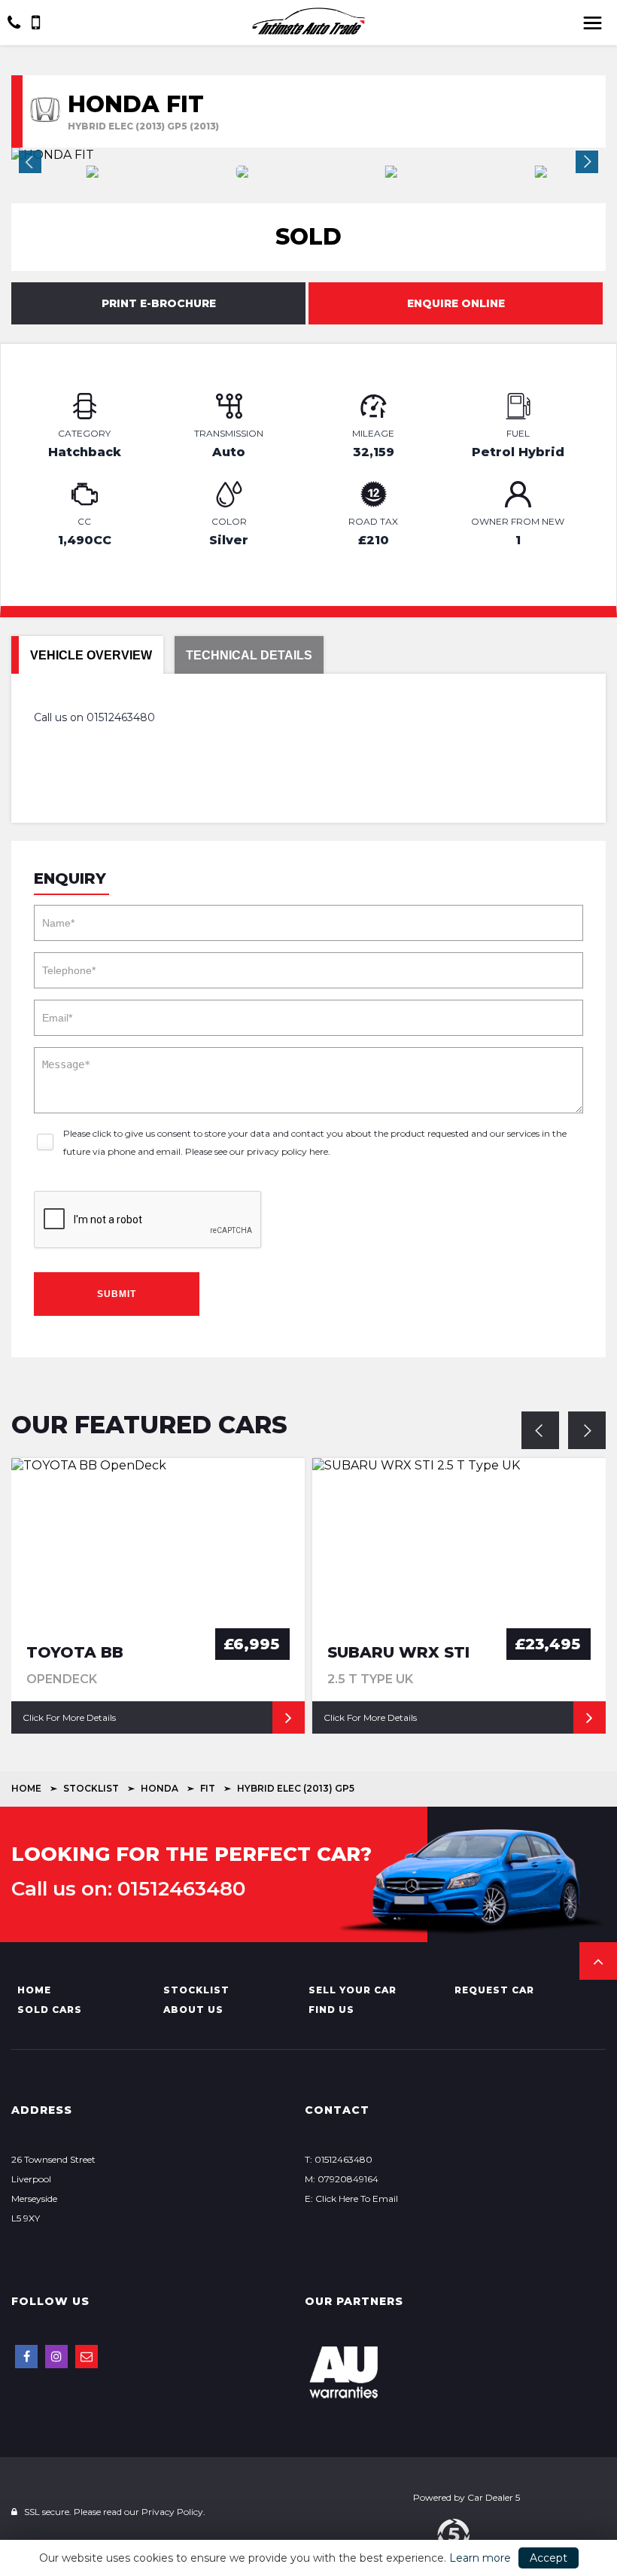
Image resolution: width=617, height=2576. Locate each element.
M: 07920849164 (342, 2179)
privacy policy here (287, 1151)
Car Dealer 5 (494, 2497)
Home (26, 1788)
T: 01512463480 (339, 2159)
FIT (208, 1788)
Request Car (494, 1990)
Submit (117, 1294)
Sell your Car (353, 1990)
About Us (193, 2010)
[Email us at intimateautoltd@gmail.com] (87, 2357)
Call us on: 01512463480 (128, 1889)
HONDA (160, 1788)
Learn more (480, 2558)
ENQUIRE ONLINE (456, 303)
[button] (598, 1961)
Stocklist (91, 1788)
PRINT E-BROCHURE (159, 303)
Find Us (331, 2010)
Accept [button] (549, 2558)
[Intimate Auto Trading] (308, 21)
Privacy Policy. (173, 2512)
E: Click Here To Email (351, 2198)
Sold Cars (50, 2010)
